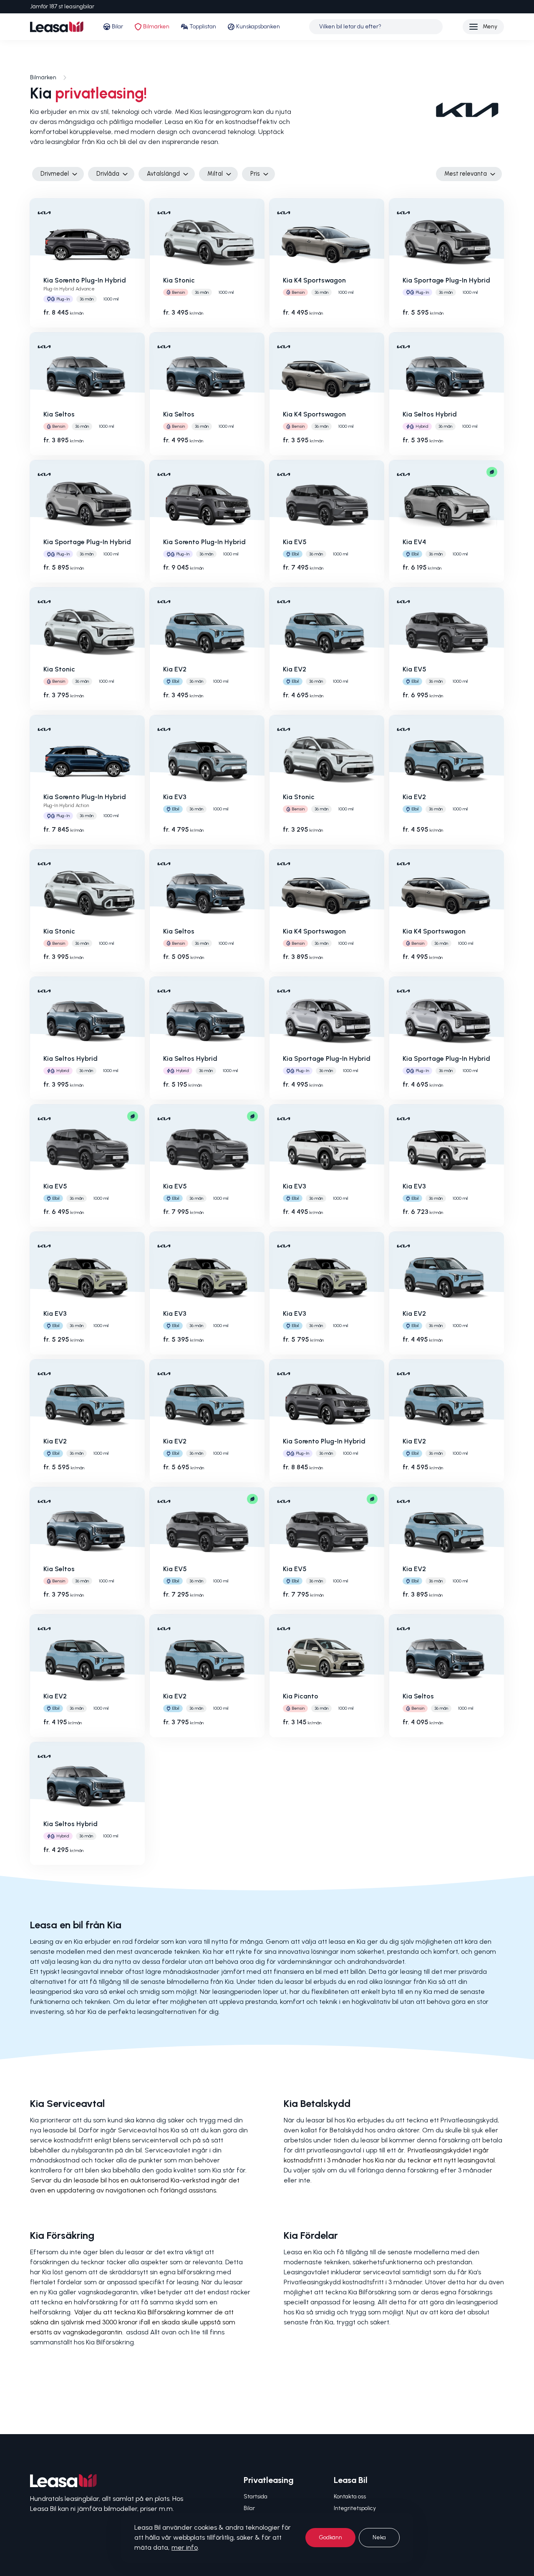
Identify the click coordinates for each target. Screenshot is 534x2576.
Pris (255, 174)
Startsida (256, 2497)
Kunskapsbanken (258, 26)
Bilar (117, 26)
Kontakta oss (350, 2497)
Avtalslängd (163, 174)
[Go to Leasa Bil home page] (57, 27)
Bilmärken (156, 26)
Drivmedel (55, 174)
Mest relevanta (466, 174)
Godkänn (330, 2537)
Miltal (215, 174)
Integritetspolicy (355, 2508)
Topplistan (203, 26)
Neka (379, 2537)
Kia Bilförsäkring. (111, 2342)
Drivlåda (108, 174)
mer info (185, 2547)
